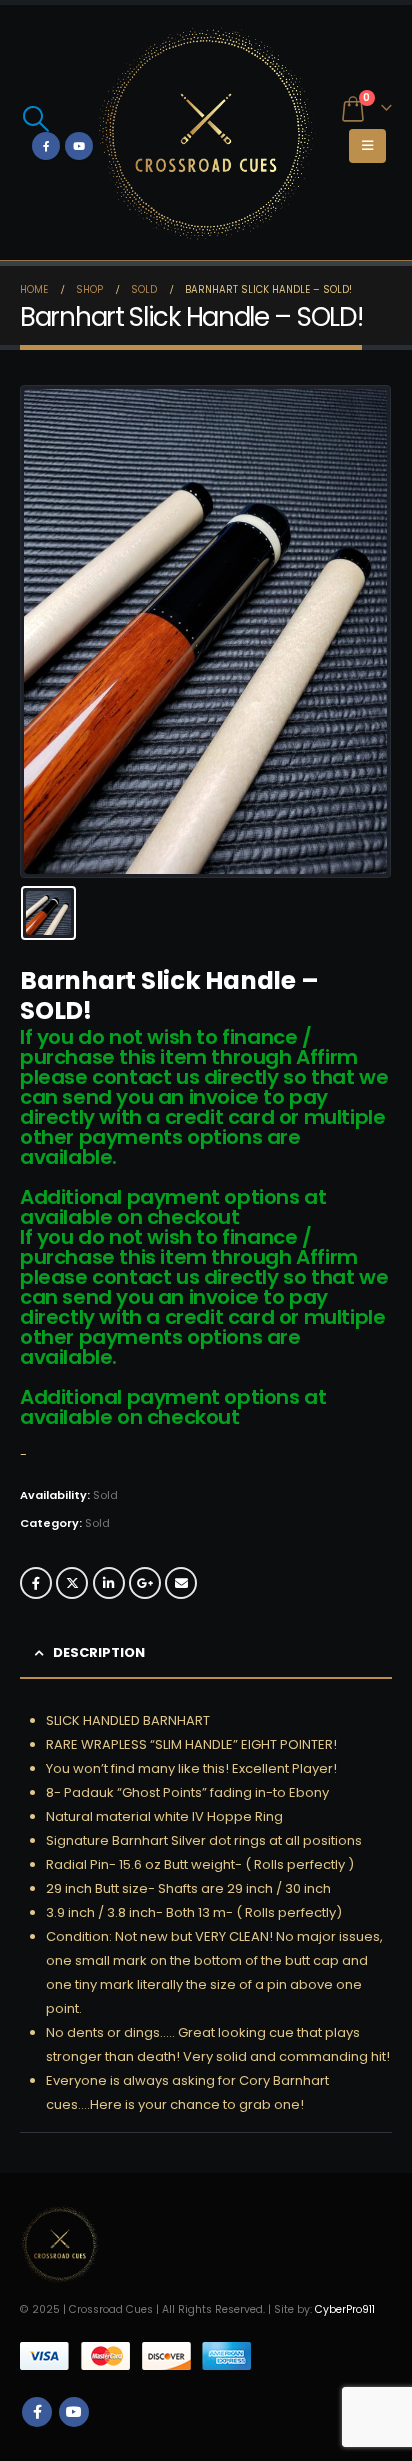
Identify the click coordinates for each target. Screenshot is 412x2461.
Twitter (72, 1583)
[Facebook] (46, 146)
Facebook (36, 1583)
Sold (97, 1523)
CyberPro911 (345, 2309)
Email (181, 1583)
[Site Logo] (206, 132)
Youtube (74, 2412)
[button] (35, 119)
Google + (145, 1583)
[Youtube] (79, 146)
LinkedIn (109, 1583)
